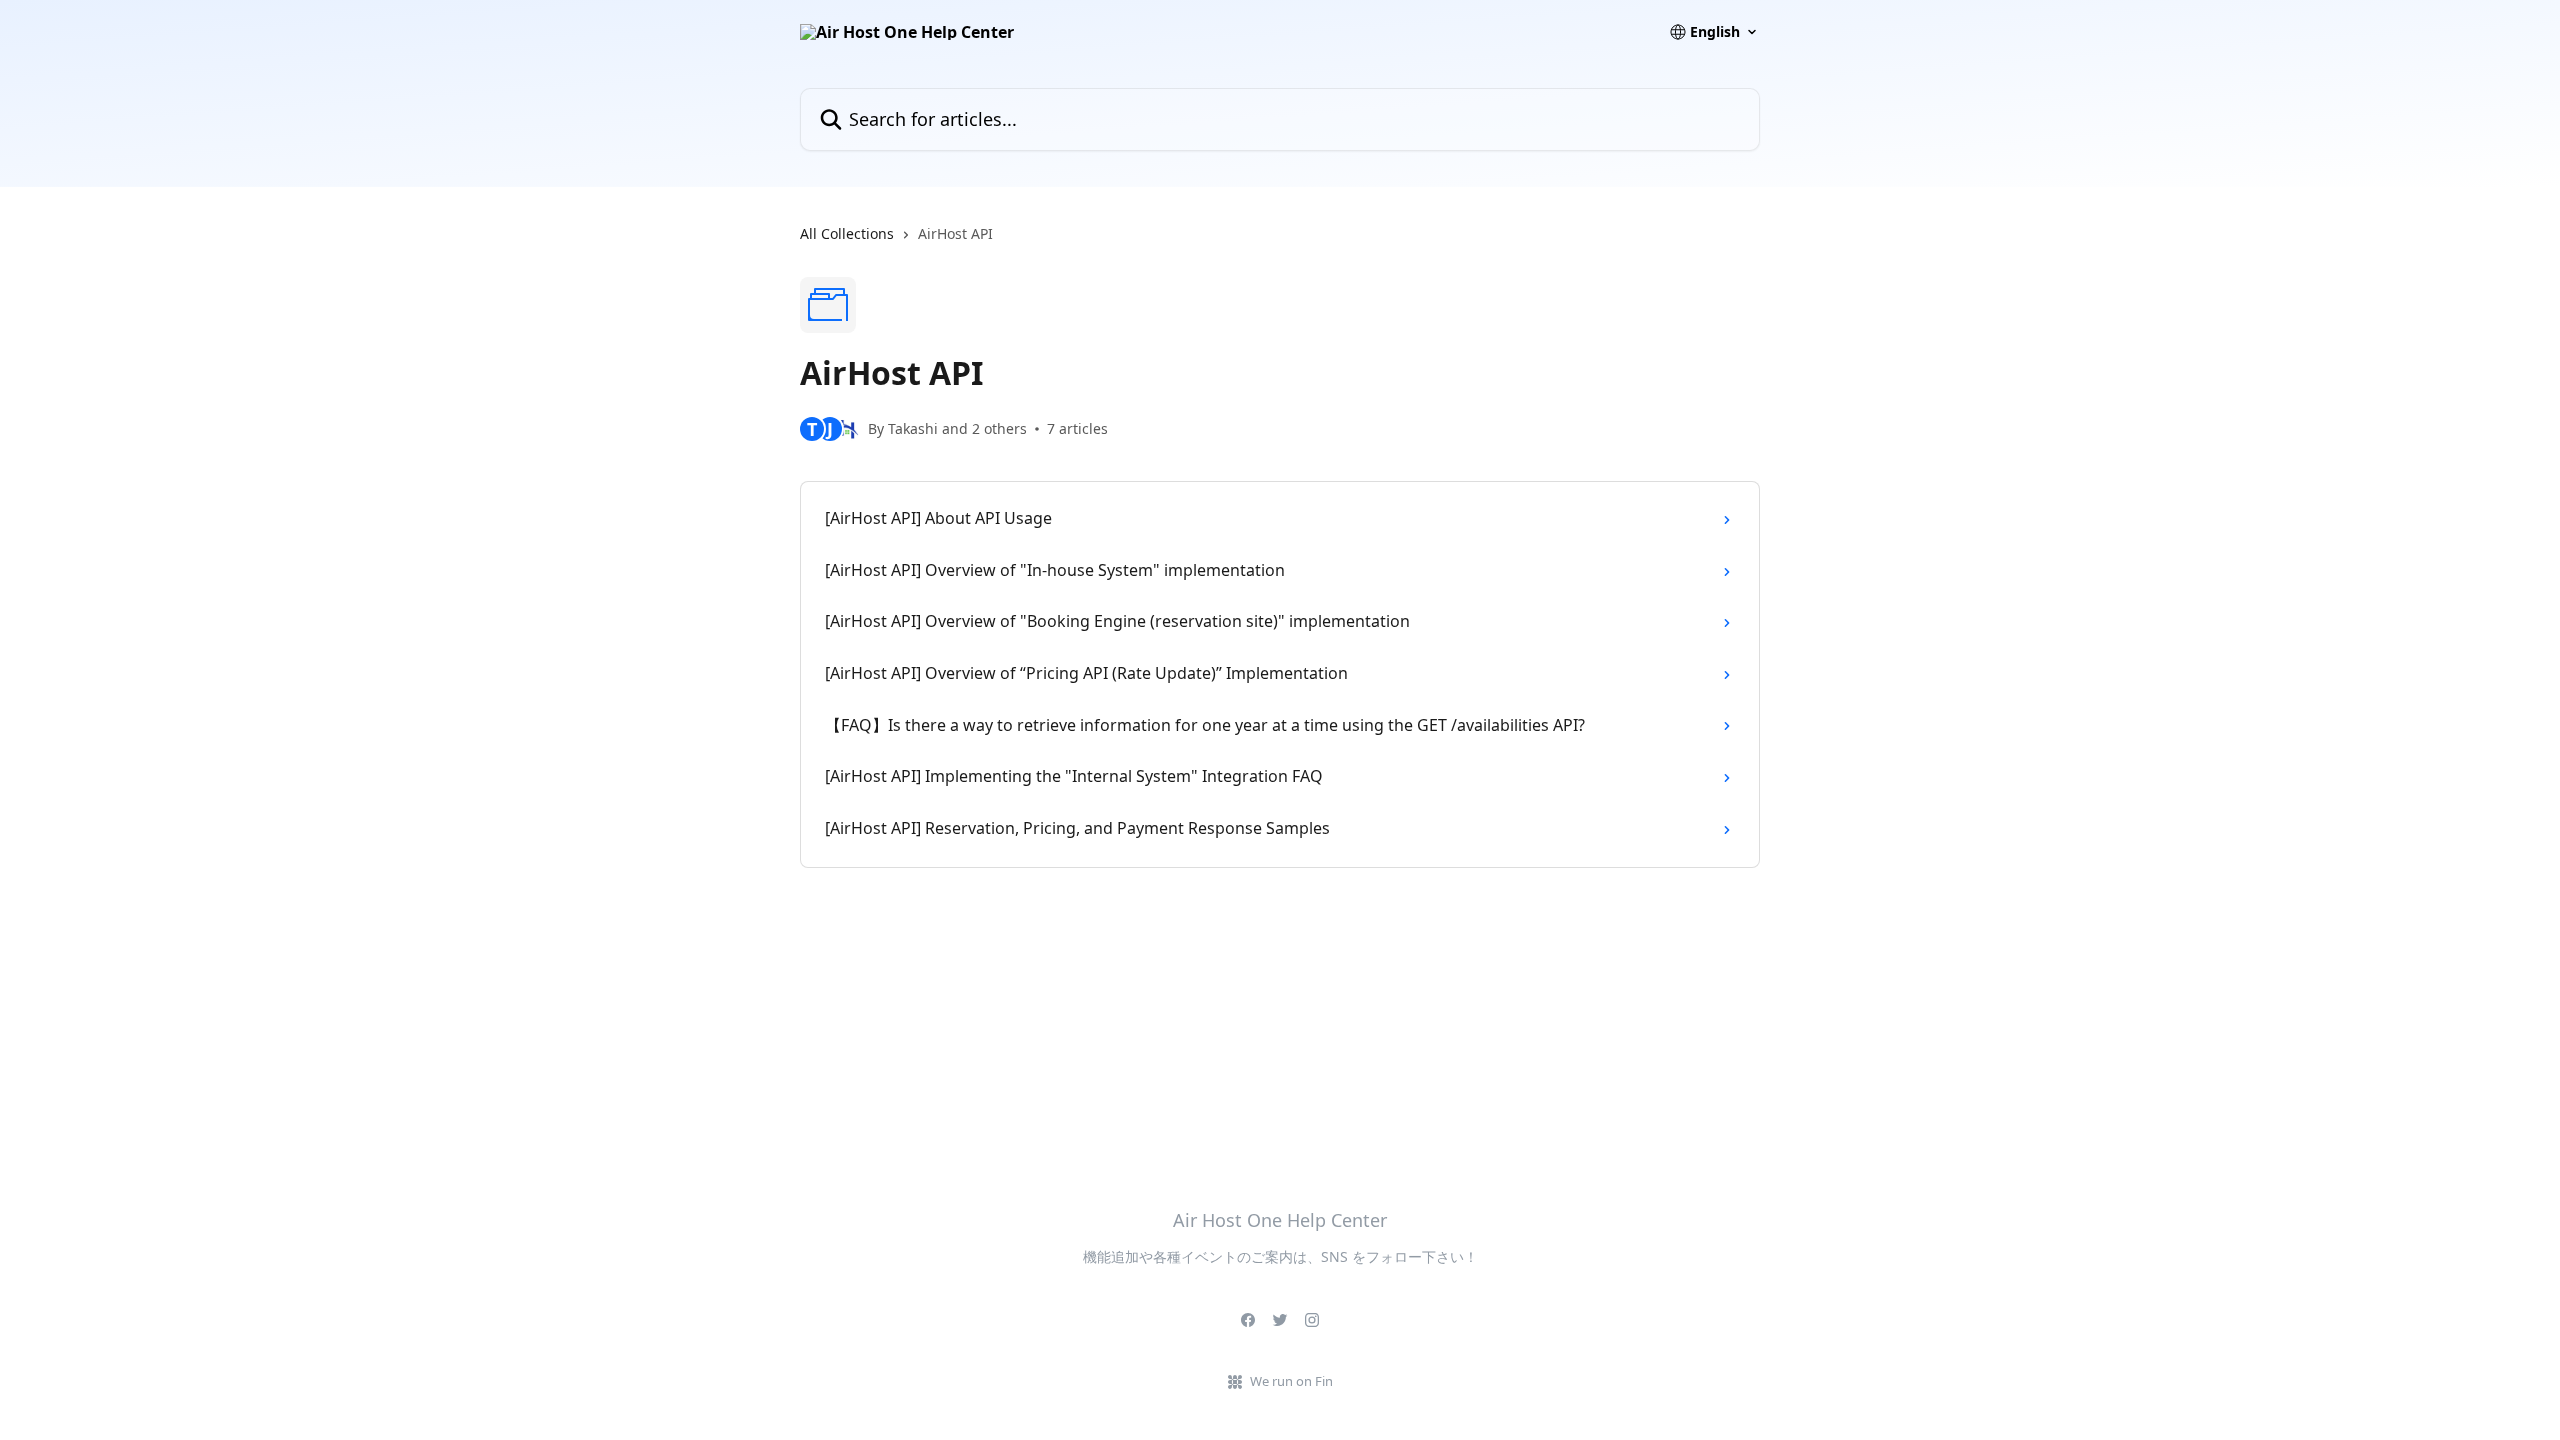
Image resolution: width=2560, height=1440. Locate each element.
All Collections (847, 233)
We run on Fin (1291, 1381)
